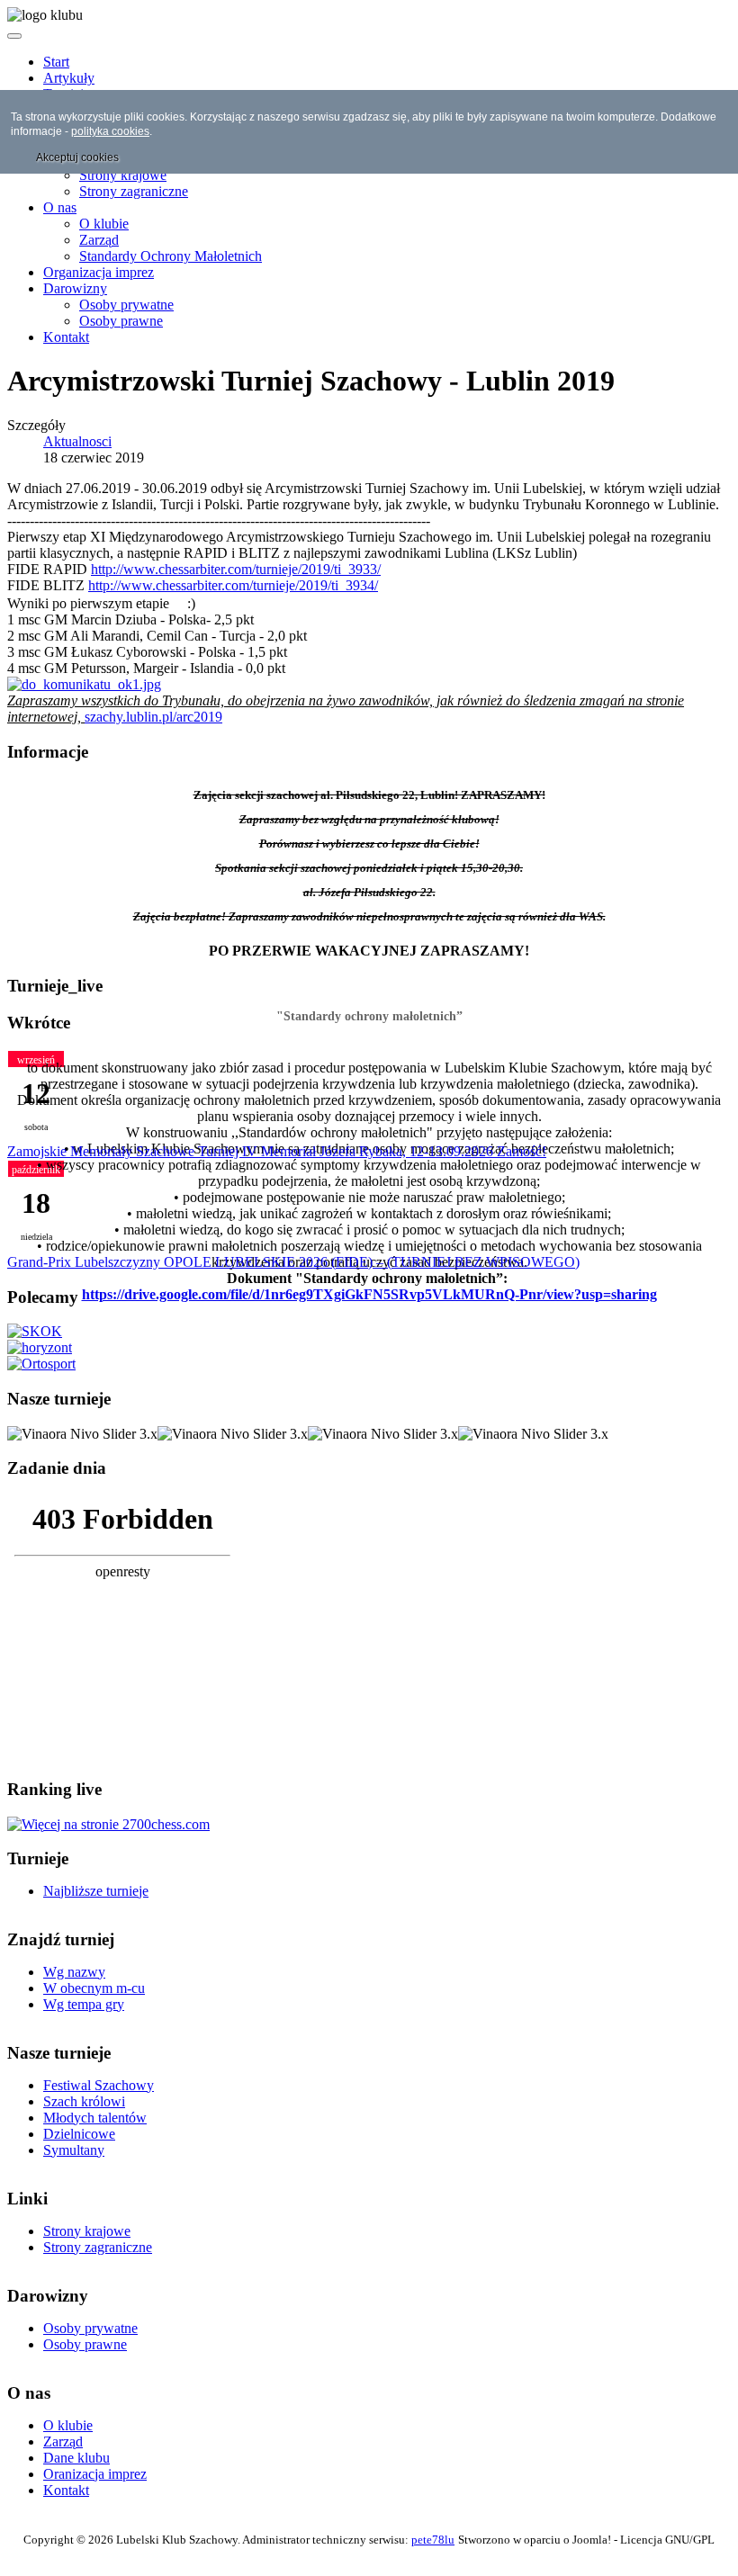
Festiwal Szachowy (99, 2085)
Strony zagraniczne (134, 191)
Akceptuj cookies (77, 157)
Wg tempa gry (84, 2004)
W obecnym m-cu (94, 1988)
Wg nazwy (74, 1972)
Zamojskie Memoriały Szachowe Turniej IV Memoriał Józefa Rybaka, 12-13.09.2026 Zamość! (277, 1151)
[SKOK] (35, 1331)
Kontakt (66, 337)
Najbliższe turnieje (96, 1891)
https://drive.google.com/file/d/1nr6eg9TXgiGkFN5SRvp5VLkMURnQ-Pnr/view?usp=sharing (369, 1294)
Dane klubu (76, 2458)
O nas (60, 207)
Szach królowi (84, 2101)
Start (56, 62)
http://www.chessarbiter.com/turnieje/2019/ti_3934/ (233, 585)
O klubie (104, 224)
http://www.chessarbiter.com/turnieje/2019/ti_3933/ (236, 569)
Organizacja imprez (99, 272)
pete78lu (433, 2540)
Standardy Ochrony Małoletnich (171, 256)
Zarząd (99, 240)
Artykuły (69, 78)
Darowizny (75, 288)
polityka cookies (110, 131)
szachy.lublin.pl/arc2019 (153, 717)
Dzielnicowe (79, 2134)
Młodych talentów (95, 2118)
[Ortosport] (41, 1364)
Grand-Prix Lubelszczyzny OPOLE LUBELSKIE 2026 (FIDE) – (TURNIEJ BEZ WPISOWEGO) (293, 1262)
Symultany (74, 2150)
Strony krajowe (123, 175)
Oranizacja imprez (95, 2474)
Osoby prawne (121, 321)
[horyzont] (40, 1347)
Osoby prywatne (126, 305)
